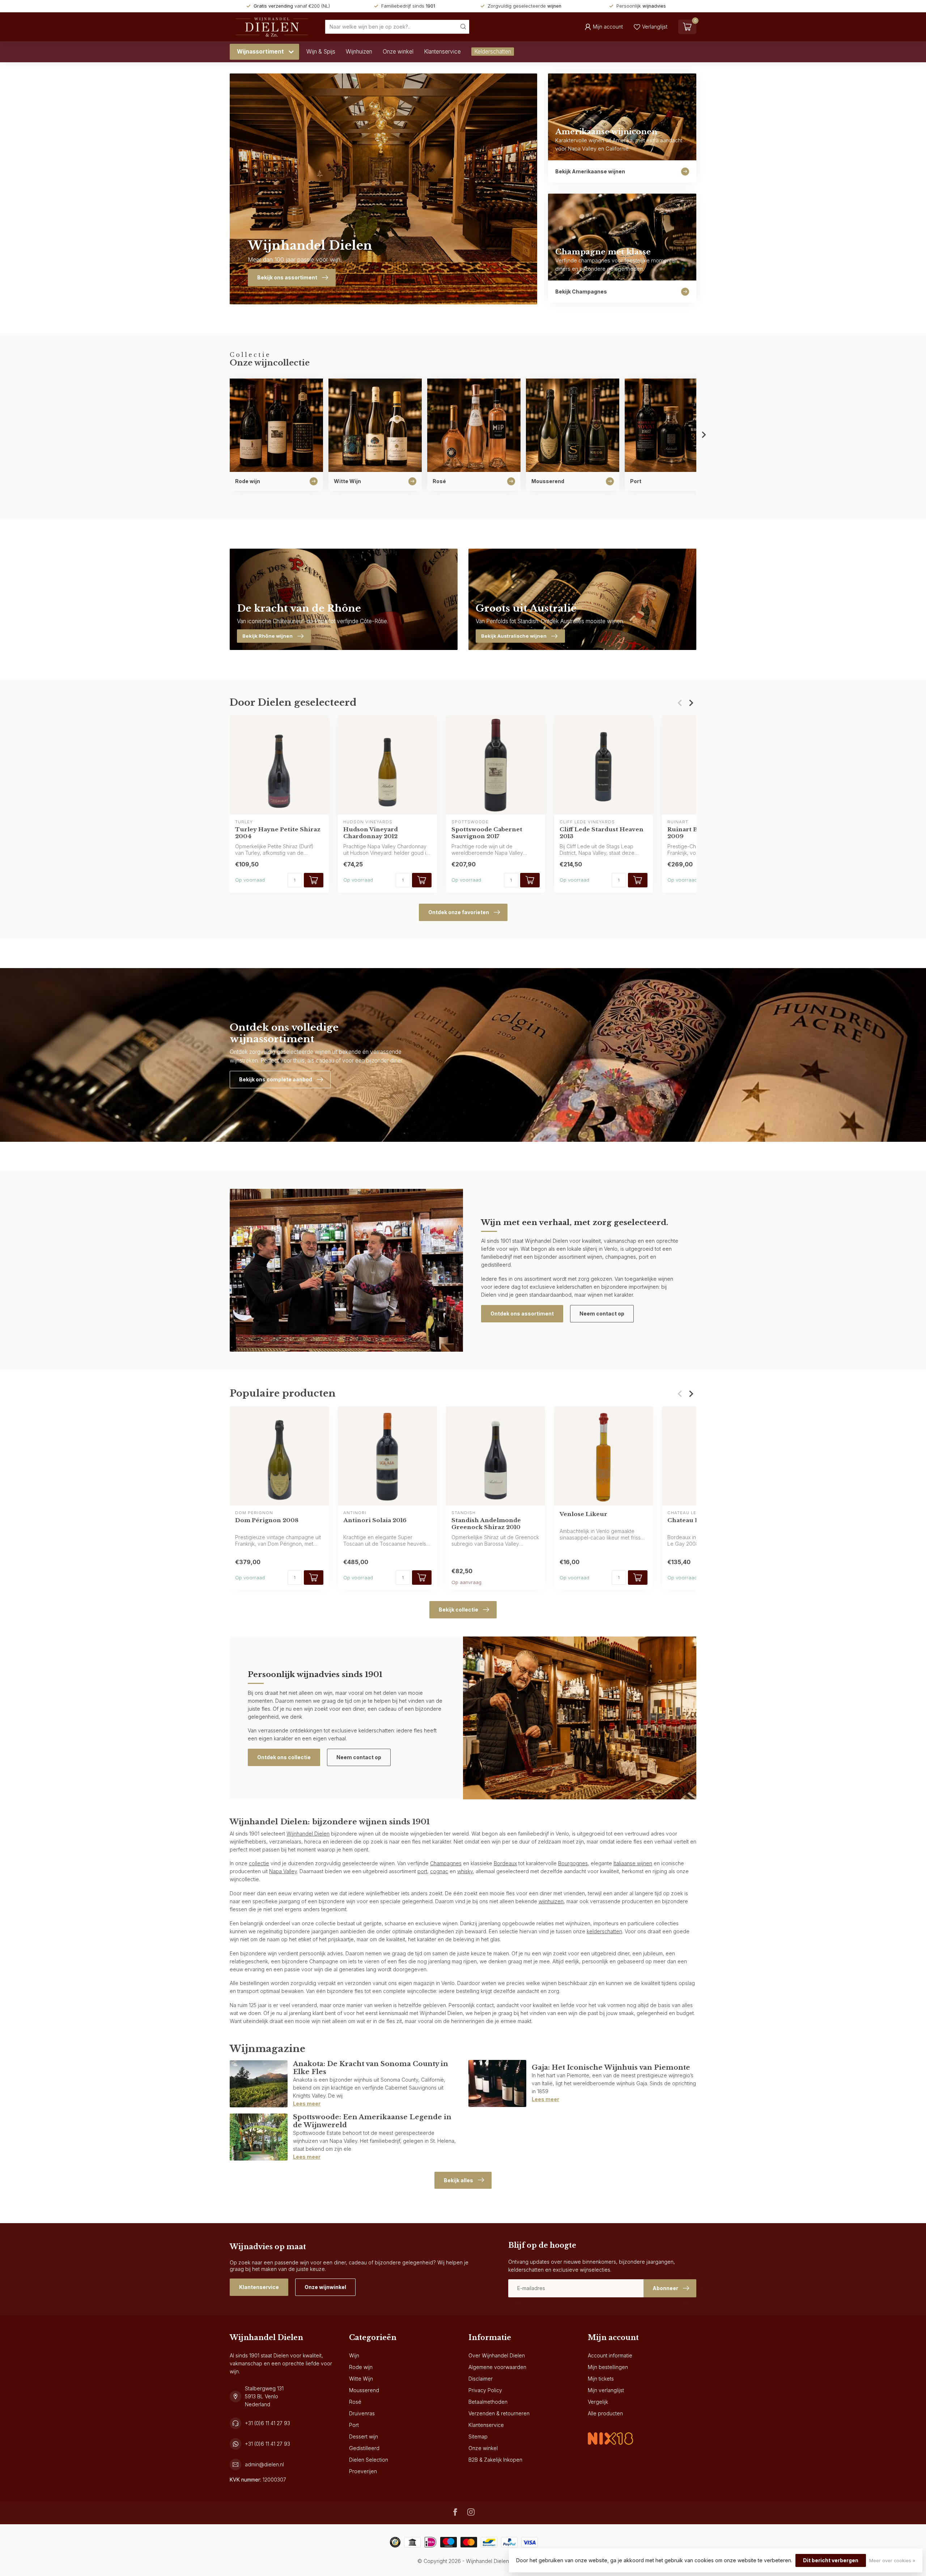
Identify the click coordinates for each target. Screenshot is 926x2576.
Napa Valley (283, 1871)
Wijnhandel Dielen (308, 1834)
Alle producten (605, 2413)
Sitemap (478, 2436)
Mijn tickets (601, 2379)
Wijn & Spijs (321, 52)
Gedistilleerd (364, 2448)
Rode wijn (361, 2367)
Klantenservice (442, 52)
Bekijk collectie (458, 1610)
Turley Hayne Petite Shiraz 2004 (278, 833)
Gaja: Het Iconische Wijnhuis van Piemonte (611, 2067)
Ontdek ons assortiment (522, 1314)
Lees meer (307, 2104)
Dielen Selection (369, 2460)
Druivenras (362, 2413)
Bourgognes (573, 1863)
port (422, 1871)
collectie (259, 1863)
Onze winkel (398, 52)
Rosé (355, 2402)
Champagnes (446, 1863)
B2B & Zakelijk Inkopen (495, 2460)
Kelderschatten (493, 52)
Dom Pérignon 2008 (267, 1520)
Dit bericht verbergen (831, 2560)
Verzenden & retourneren (499, 2413)
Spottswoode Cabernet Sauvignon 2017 (487, 833)
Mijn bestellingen (608, 2367)
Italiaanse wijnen (633, 1863)
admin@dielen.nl (264, 2464)
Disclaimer (481, 2379)
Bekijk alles (458, 2180)
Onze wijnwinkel (325, 2287)
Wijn (354, 2355)
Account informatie (610, 2355)
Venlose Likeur (583, 1514)
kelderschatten (604, 1931)
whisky (465, 1871)
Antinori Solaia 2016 (375, 1520)
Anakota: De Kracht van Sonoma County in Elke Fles (371, 2068)
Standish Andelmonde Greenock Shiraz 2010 (486, 1524)
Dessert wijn (364, 2436)
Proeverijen (363, 2471)
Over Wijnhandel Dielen (497, 2355)
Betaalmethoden (488, 2402)
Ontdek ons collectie (284, 1757)
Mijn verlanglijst (606, 2390)
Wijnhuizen (359, 52)
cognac (439, 1871)
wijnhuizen (551, 1901)
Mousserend (364, 2390)
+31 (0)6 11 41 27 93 (267, 2423)
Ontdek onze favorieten (459, 912)
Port (354, 2425)
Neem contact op (602, 1314)
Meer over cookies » (892, 2561)
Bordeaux (505, 1863)
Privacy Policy (485, 2390)
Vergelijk (598, 2402)
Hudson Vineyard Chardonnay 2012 (371, 833)
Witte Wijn (361, 2379)
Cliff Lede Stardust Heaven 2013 (602, 833)
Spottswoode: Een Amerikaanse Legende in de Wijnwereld (372, 2121)
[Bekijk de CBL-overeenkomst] (610, 2433)
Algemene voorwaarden (497, 2367)
